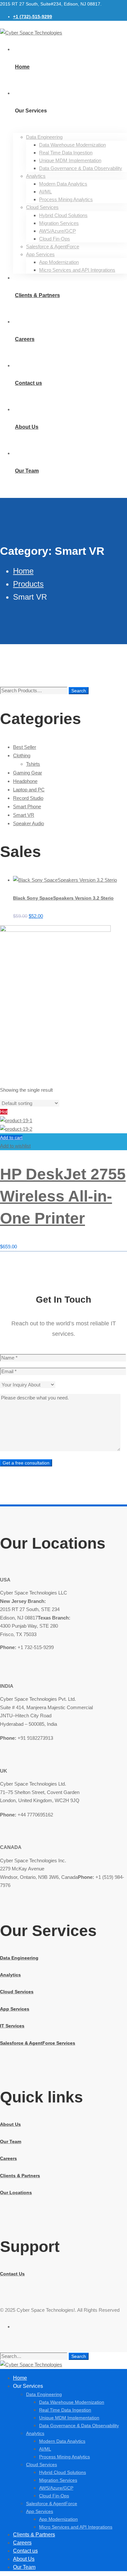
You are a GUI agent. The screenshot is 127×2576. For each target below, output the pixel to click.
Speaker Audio (28, 823)
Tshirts (33, 764)
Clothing (22, 755)
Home (23, 571)
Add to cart (11, 1138)
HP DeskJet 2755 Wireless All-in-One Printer (63, 1196)
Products (28, 584)
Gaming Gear (28, 773)
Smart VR (24, 815)
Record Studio (28, 798)
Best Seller (25, 747)
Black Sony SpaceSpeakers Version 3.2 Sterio (63, 898)
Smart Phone (27, 807)
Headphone (25, 781)
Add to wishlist (15, 1146)
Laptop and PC (29, 790)
